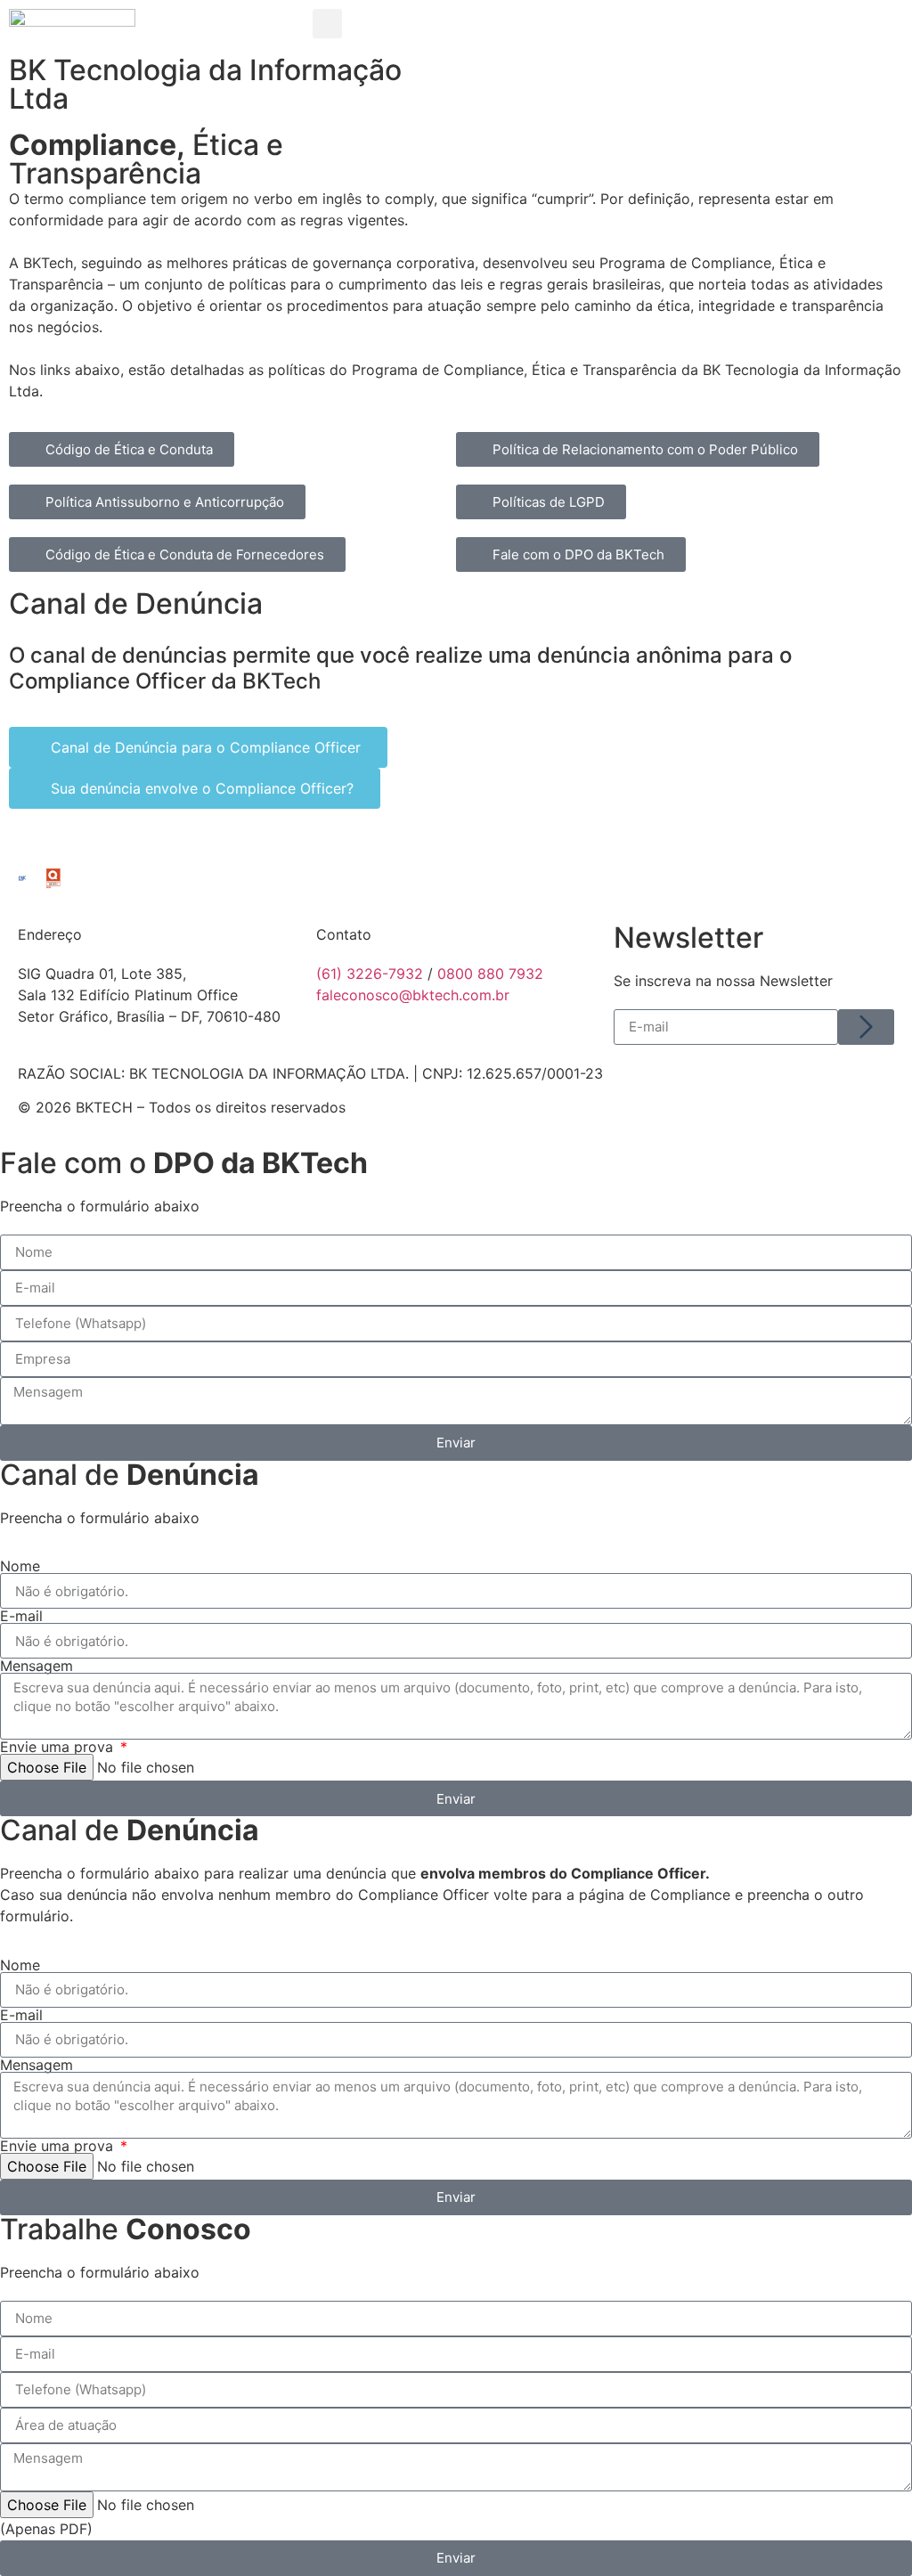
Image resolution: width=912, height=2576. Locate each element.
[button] (327, 24)
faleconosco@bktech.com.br (413, 995)
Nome (20, 1566)
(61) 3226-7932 (370, 974)
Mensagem (37, 1666)
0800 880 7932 (490, 974)
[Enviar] (866, 1027)
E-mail (21, 1616)
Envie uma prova (59, 1747)
